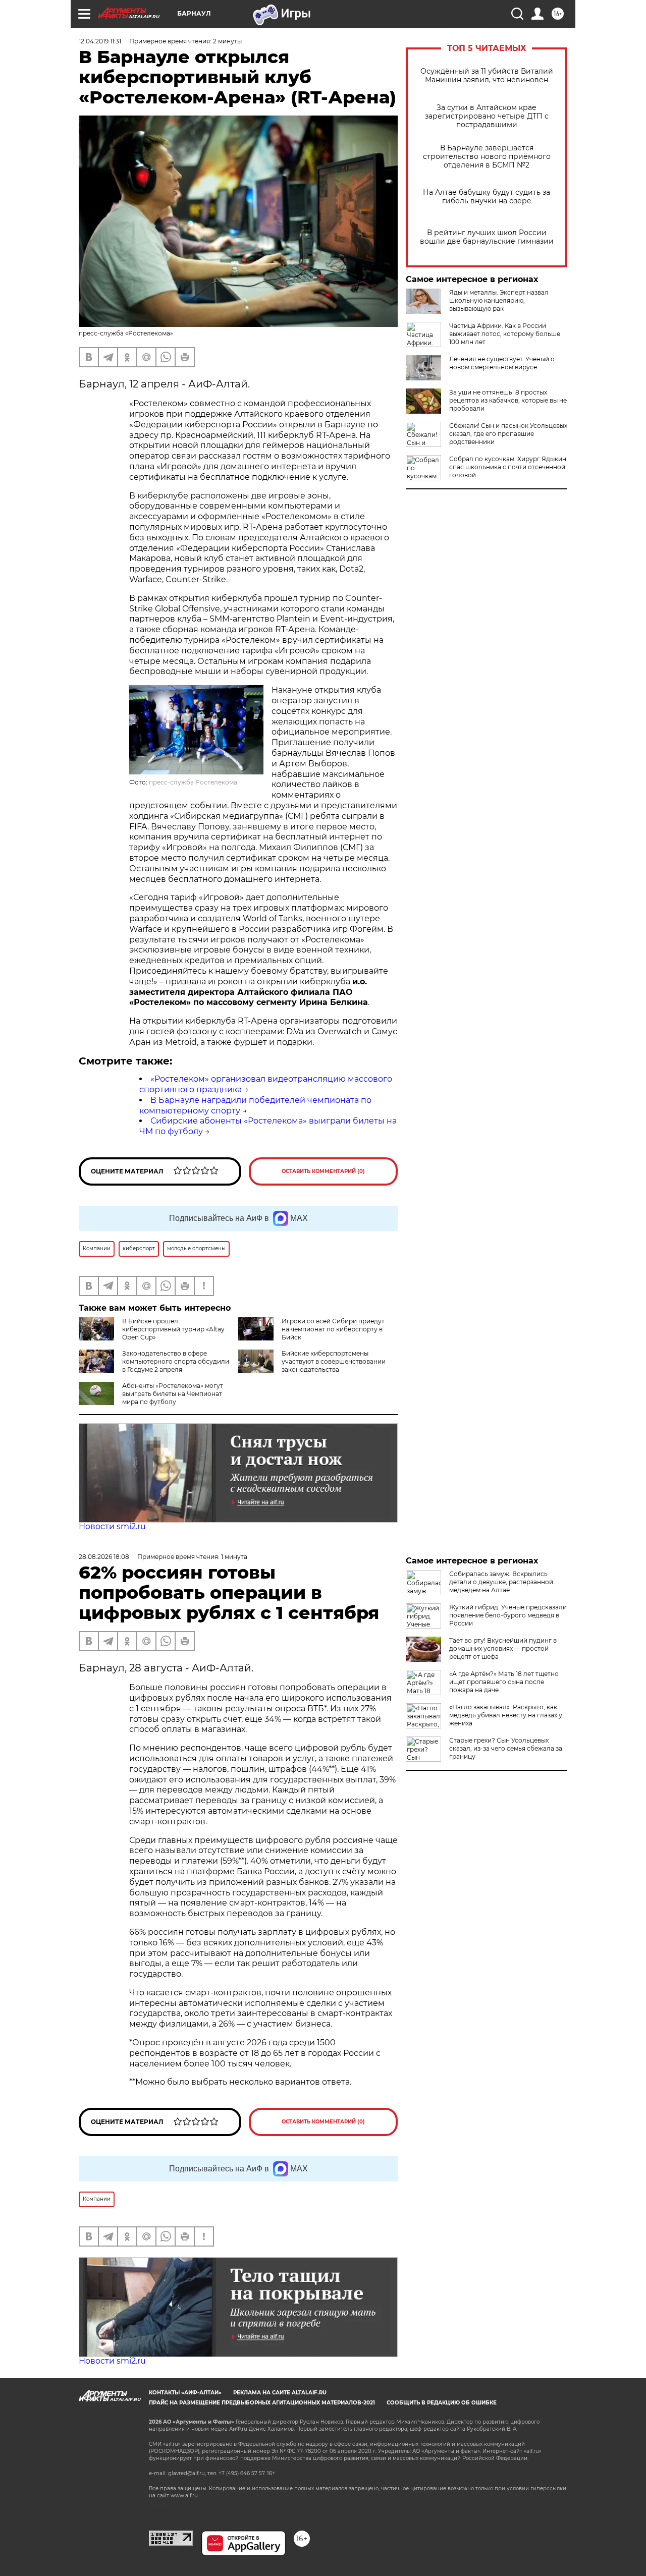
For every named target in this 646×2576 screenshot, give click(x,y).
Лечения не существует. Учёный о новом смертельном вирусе (502, 363)
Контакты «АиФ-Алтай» (185, 2393)
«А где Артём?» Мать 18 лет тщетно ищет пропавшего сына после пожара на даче (504, 1682)
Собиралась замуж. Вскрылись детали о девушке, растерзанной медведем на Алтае (501, 1582)
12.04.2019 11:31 (100, 41)
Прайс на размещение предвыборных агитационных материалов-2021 (262, 2403)
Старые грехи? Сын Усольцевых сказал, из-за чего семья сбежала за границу (506, 1748)
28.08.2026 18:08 (104, 1557)
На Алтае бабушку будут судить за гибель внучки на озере (487, 197)
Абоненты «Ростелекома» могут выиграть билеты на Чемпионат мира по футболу (173, 1394)
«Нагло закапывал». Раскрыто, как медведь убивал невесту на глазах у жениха (506, 1715)
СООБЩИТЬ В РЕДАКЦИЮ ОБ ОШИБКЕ (442, 2403)
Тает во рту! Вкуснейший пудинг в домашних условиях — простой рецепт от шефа (503, 1648)
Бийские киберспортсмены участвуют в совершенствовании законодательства (334, 1361)
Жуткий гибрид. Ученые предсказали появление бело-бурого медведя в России (508, 1615)
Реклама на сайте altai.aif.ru (280, 2393)
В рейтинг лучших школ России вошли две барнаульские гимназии (487, 237)
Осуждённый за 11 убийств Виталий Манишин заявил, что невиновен (487, 76)
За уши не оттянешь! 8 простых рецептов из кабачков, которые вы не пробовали (508, 400)
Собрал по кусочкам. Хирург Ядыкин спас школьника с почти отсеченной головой (508, 467)
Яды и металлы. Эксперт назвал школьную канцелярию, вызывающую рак (499, 300)
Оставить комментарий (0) (323, 1171)
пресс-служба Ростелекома (193, 782)
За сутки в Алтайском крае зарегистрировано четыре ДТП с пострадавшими (487, 116)
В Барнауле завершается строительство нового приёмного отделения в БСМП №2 (487, 157)
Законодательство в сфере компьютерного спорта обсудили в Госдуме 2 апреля (176, 1361)
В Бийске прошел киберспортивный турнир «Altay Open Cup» (173, 1329)
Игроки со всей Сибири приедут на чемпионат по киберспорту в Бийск (333, 1329)
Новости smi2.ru (112, 1526)
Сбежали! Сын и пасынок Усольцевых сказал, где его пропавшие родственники (508, 434)
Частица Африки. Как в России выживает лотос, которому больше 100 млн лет (505, 334)
